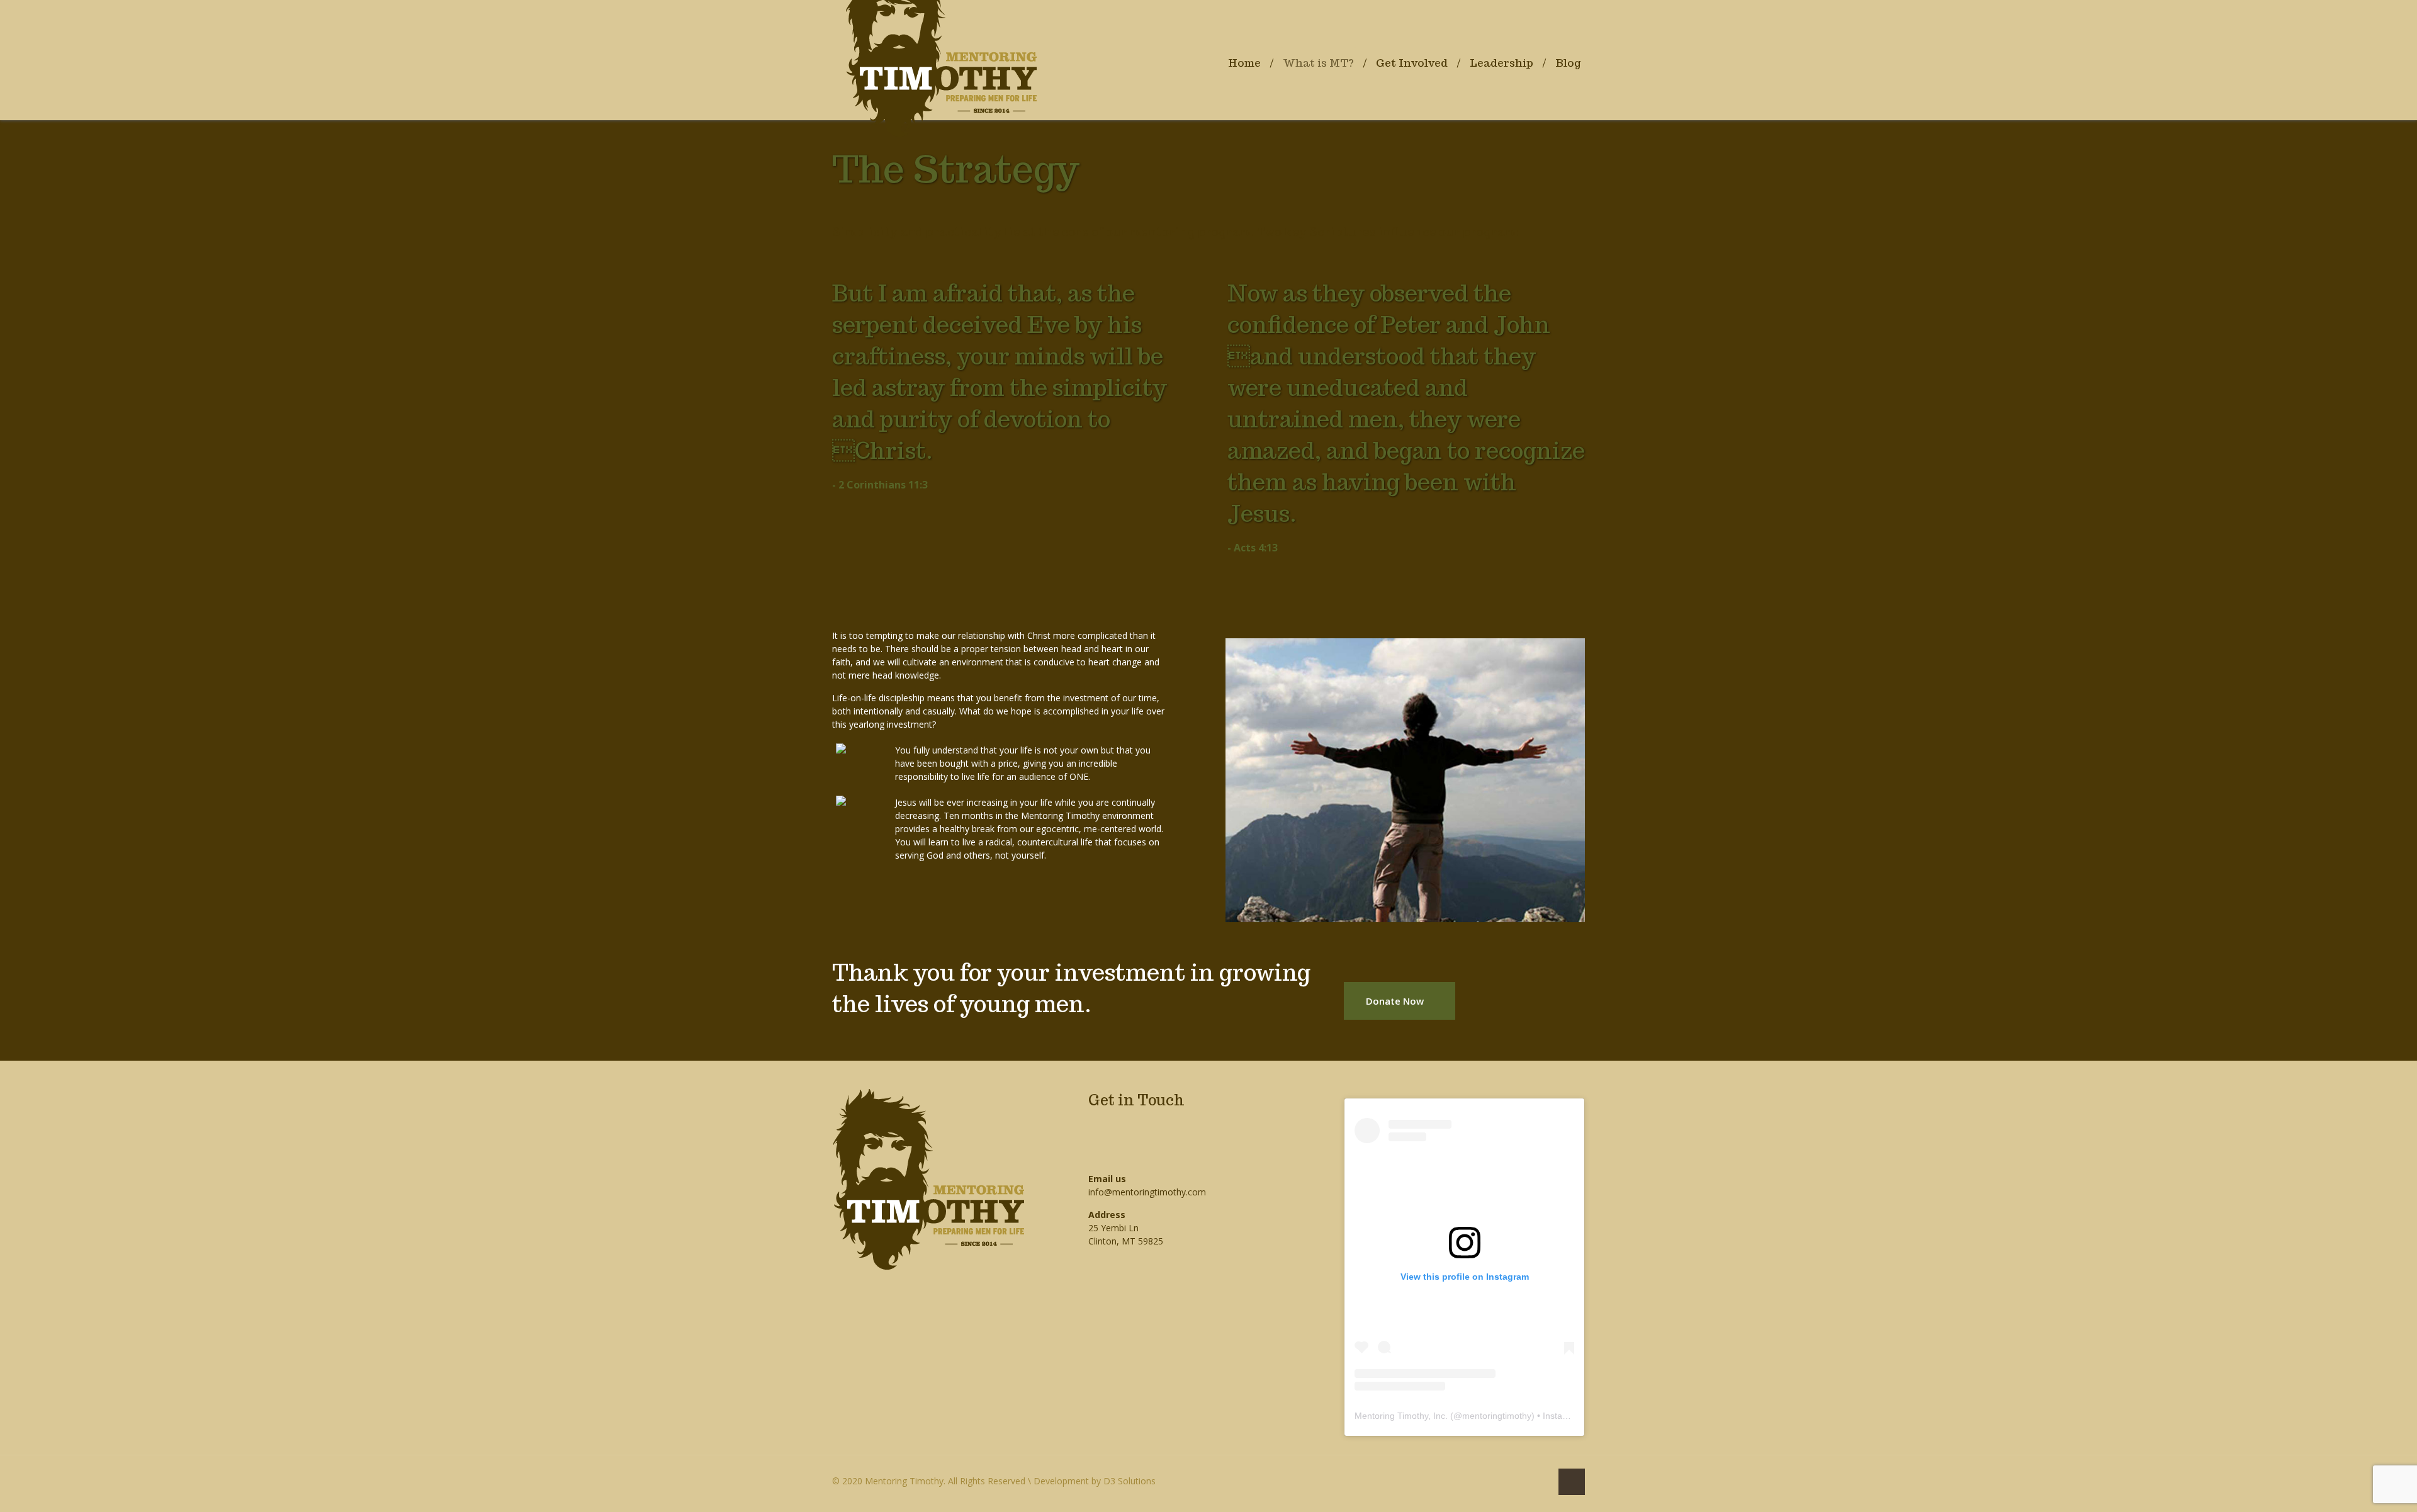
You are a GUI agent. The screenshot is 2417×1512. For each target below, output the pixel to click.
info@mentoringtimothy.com (1147, 1192)
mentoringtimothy (1497, 1416)
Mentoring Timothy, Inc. (1401, 1416)
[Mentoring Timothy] (941, 28)
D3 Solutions (1130, 1481)
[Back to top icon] (1572, 1482)
